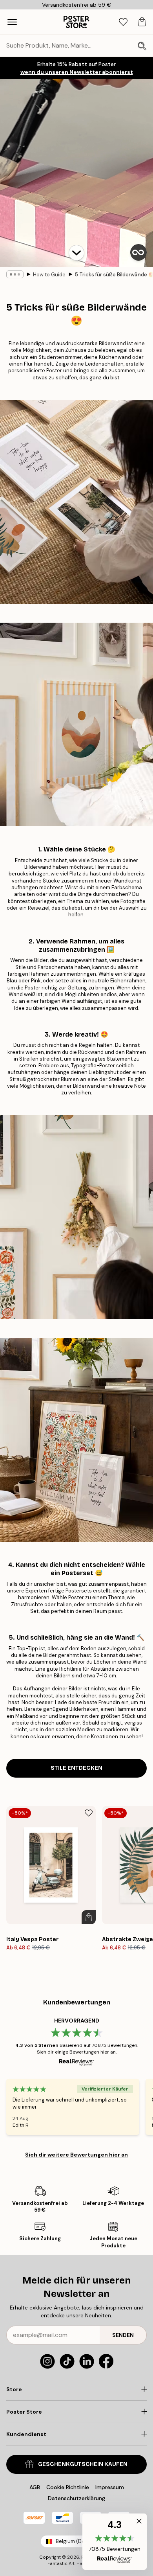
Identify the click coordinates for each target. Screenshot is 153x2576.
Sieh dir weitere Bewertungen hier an (76, 2155)
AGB (35, 2487)
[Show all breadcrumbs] (15, 274)
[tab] (123, 22)
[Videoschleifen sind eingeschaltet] (138, 252)
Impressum (110, 2487)
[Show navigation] (12, 22)
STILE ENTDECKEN (76, 1768)
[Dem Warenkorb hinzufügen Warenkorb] (89, 1917)
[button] (76, 253)
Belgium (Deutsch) (78, 2541)
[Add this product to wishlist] (89, 1813)
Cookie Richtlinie (68, 2487)
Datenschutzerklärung (76, 2498)
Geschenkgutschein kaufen (83, 2464)
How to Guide (49, 275)
